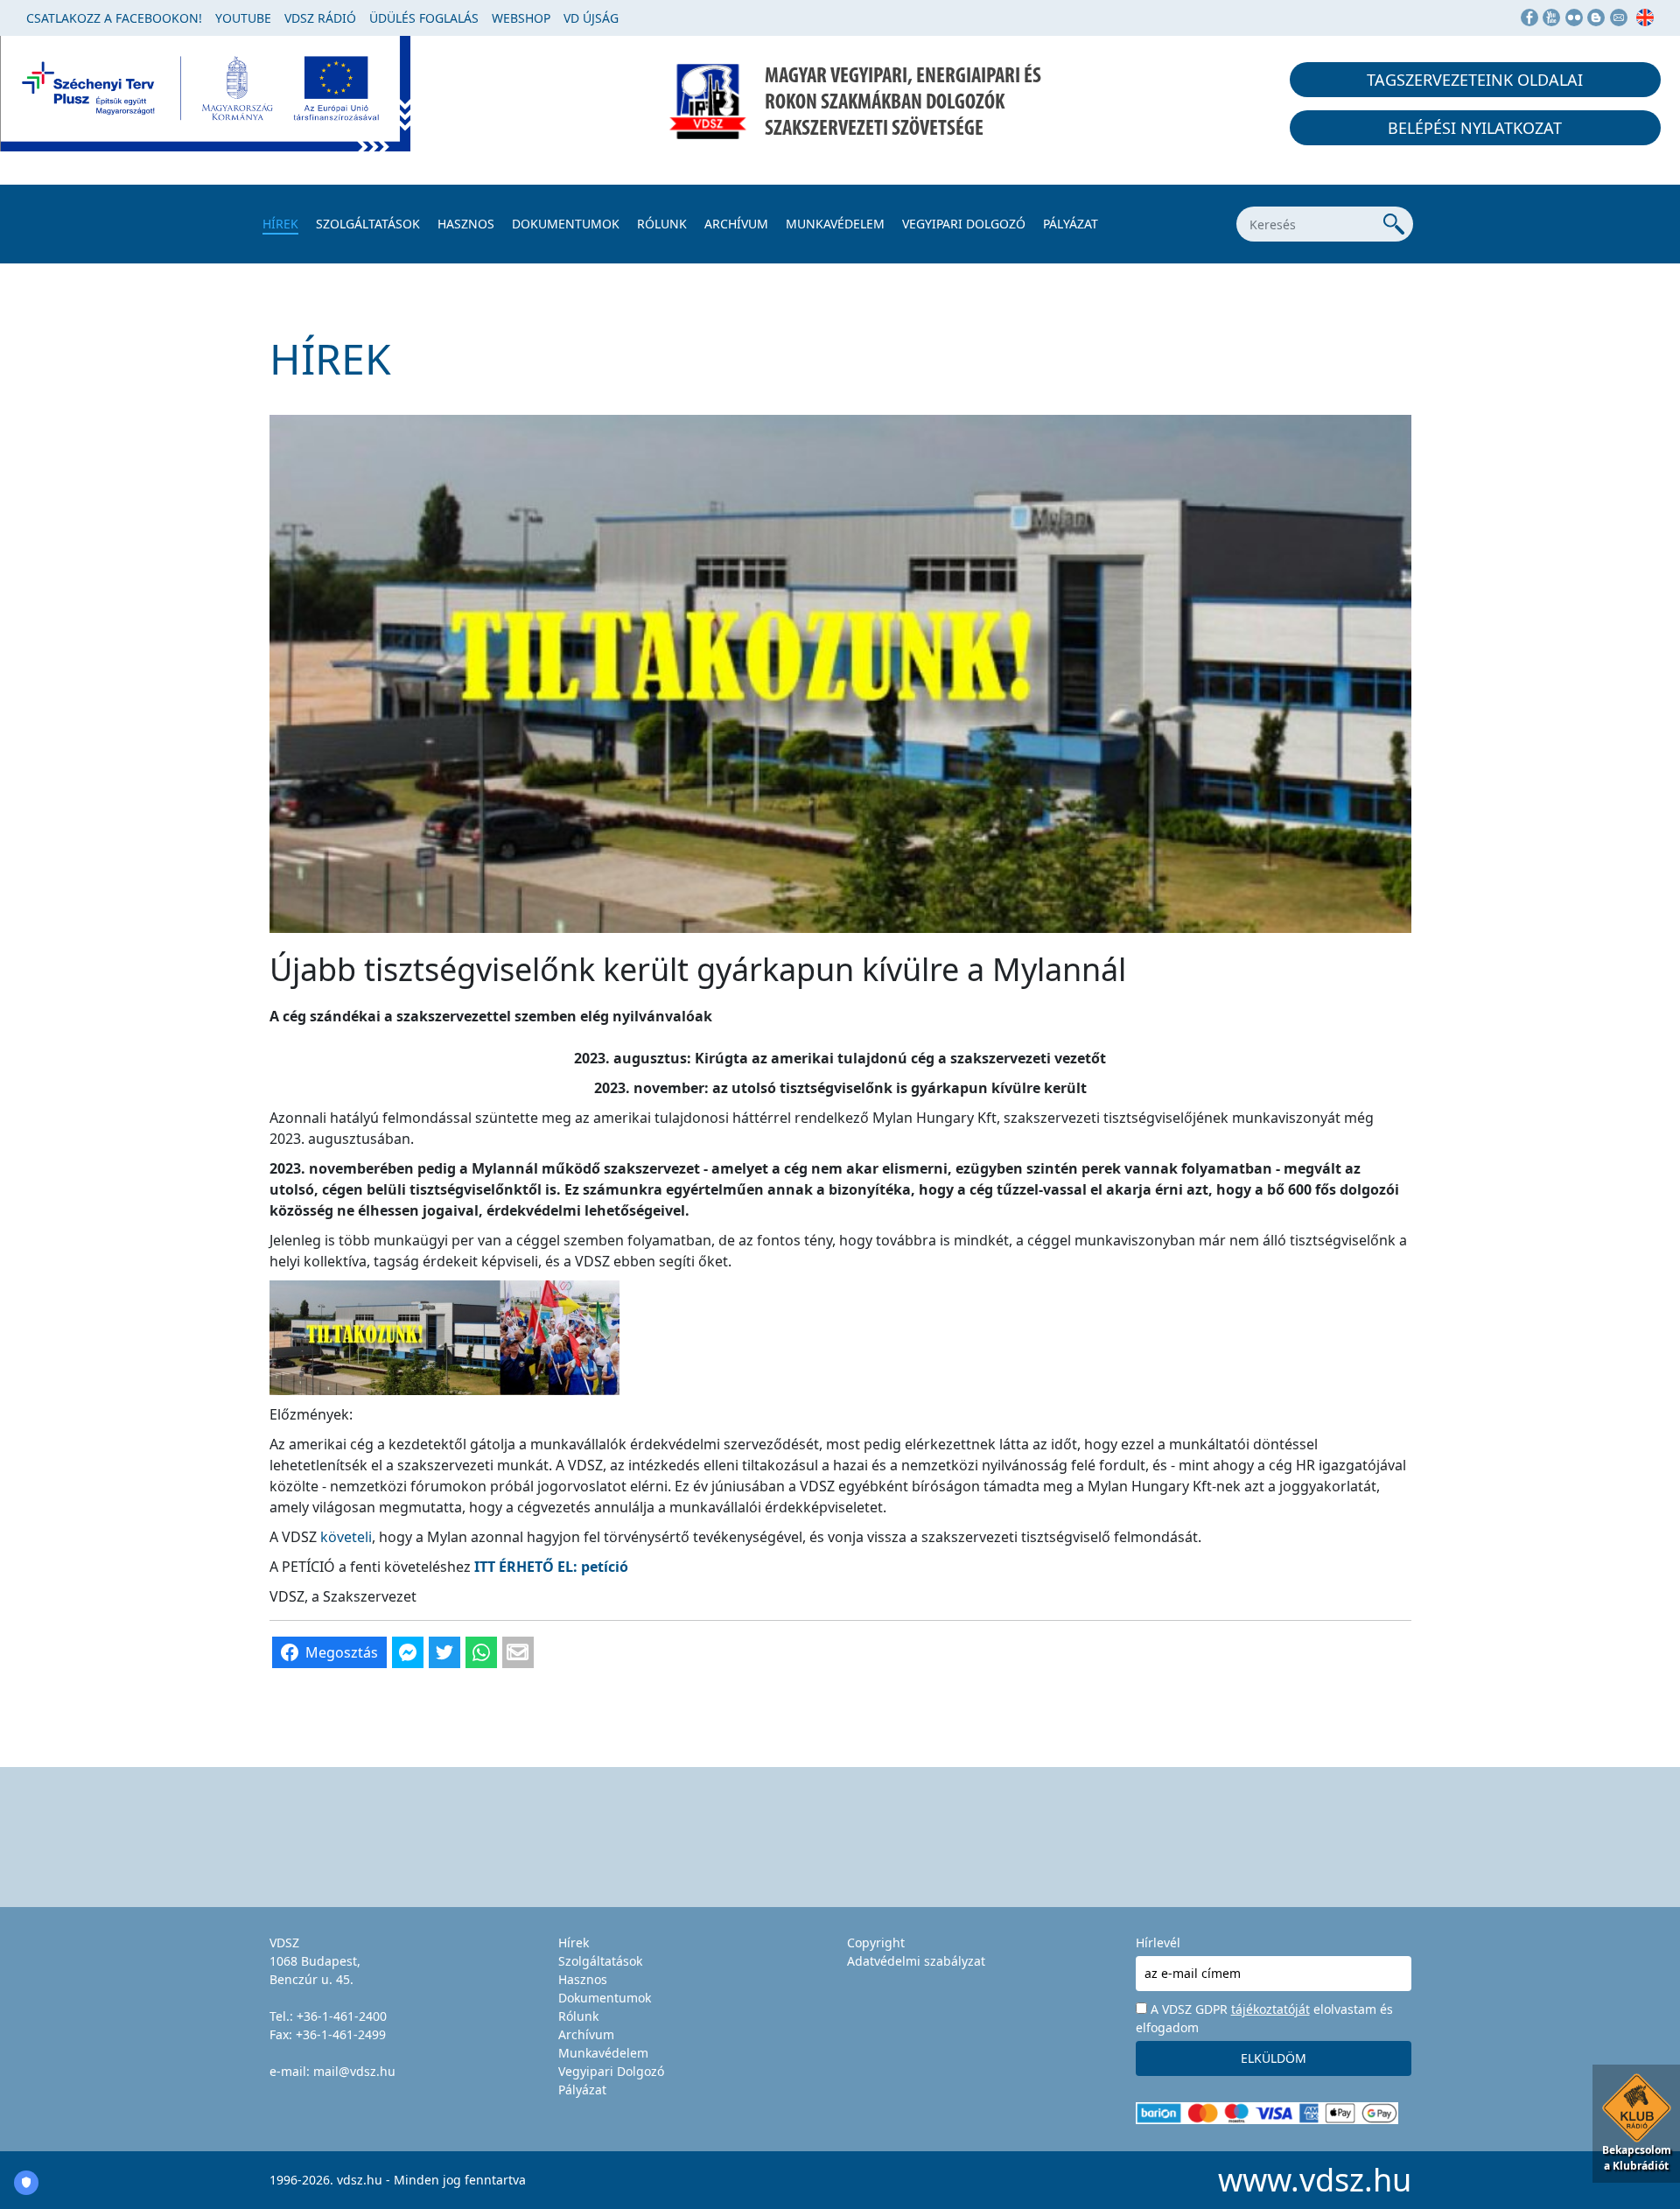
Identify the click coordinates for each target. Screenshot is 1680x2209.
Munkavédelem (835, 224)
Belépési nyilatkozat (1475, 128)
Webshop (521, 18)
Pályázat (1071, 224)
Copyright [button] (876, 1943)
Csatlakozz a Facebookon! (114, 18)
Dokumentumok (566, 224)
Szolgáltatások (368, 224)
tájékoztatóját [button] (1270, 2009)
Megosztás (342, 1652)
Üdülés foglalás (424, 18)
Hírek (280, 224)
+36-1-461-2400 (342, 2016)
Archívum (736, 224)
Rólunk (662, 224)
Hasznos (466, 224)
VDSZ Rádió (320, 18)
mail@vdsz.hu (354, 2071)
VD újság (591, 18)
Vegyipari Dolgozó (964, 224)
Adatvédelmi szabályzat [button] (916, 1961)
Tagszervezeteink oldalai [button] (1475, 80)
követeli (346, 1537)
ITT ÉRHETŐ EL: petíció (551, 1567)
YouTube (243, 18)
